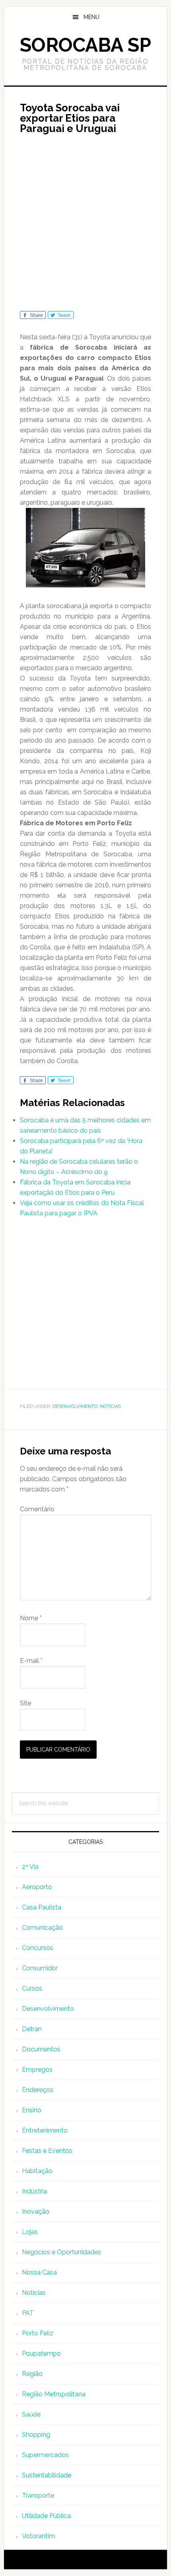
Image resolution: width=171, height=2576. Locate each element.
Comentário (37, 1509)
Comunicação (42, 1928)
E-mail (31, 1661)
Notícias (110, 1406)
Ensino (32, 2110)
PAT (28, 2313)
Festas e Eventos (47, 2151)
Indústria (34, 2191)
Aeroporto (37, 1887)
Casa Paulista (42, 1907)
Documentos (41, 2049)
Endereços (38, 2090)
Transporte (38, 2495)
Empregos (37, 2070)
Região (32, 2374)
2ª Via (30, 1867)
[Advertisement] (85, 226)
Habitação (37, 2171)
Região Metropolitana (54, 2394)
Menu (91, 17)
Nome (31, 1618)
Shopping (36, 2435)
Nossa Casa (39, 2272)
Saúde (31, 2414)
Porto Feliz (38, 2333)
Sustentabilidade (47, 2475)
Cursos (32, 1988)
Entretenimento (45, 2130)
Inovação (36, 2211)
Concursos (38, 1948)
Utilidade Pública (46, 2516)
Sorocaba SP (85, 45)
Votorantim (38, 2536)
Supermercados (45, 2455)
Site (25, 1703)
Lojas (30, 2232)
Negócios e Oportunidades (61, 2252)
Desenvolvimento (75, 1406)
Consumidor (40, 1968)
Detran (32, 2029)
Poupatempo (41, 2353)
